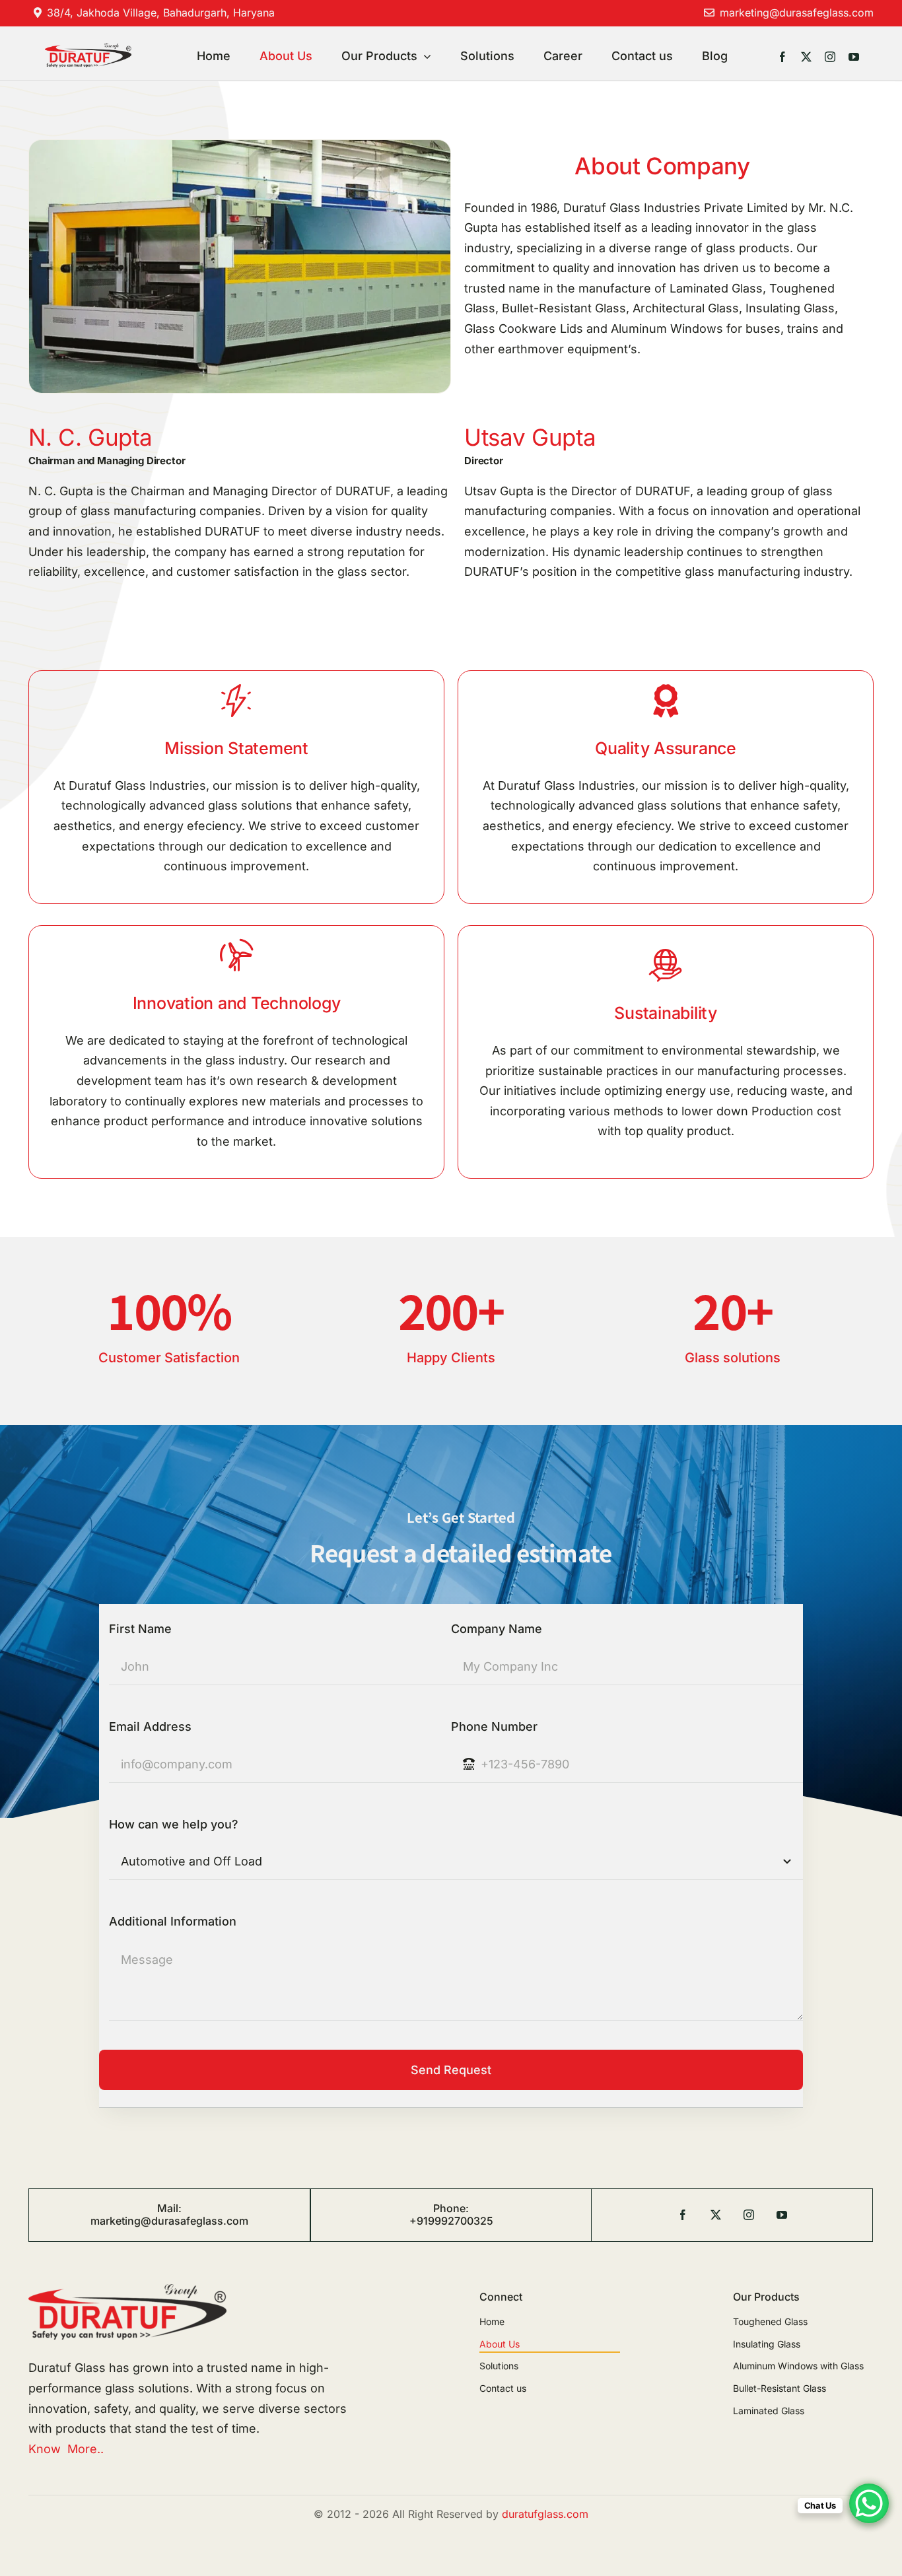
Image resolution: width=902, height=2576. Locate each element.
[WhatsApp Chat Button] (869, 2503)
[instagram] (830, 57)
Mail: (169, 2208)
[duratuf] (88, 49)
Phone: (451, 2208)
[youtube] (854, 57)
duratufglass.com (545, 2514)
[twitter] (806, 57)
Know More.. (66, 2449)
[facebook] (782, 57)
